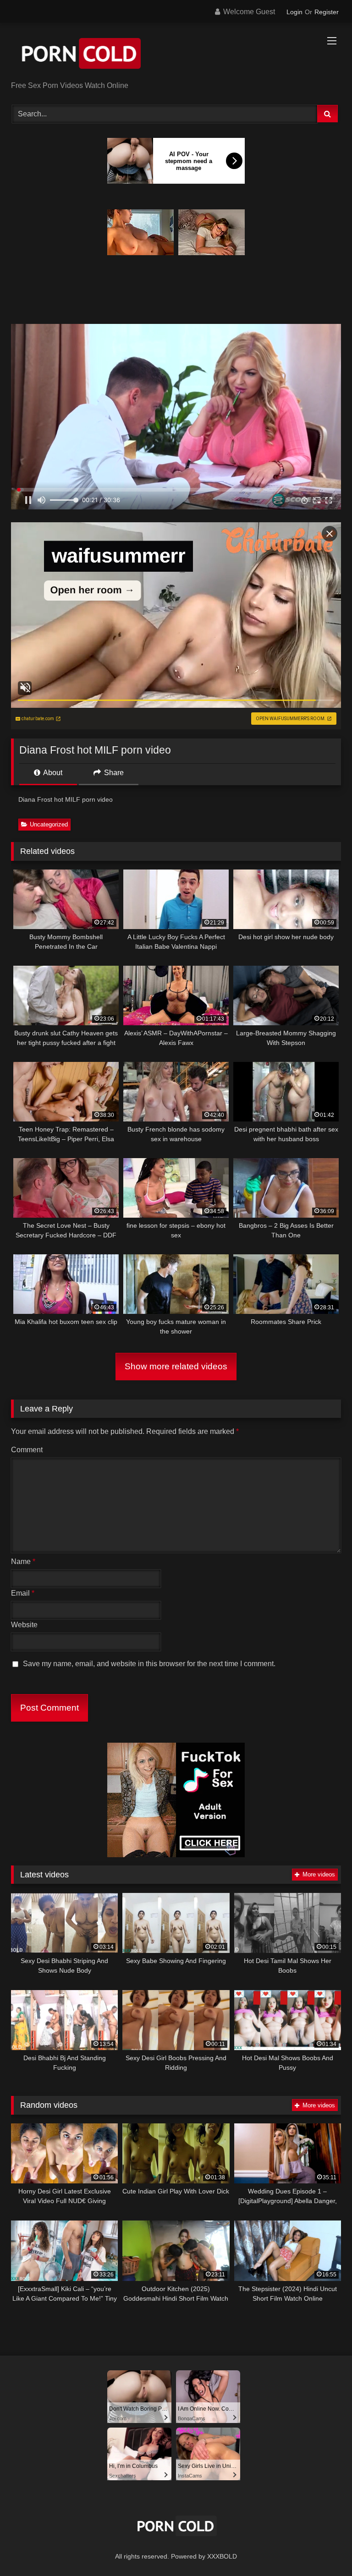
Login (294, 12)
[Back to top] (324, 2549)
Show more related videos (176, 1366)
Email (23, 1593)
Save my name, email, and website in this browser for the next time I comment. (149, 1664)
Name (23, 1561)
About (52, 773)
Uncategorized (49, 824)
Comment (27, 1450)
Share (113, 773)
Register (327, 12)
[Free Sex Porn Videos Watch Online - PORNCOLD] (176, 55)
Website (24, 1625)
